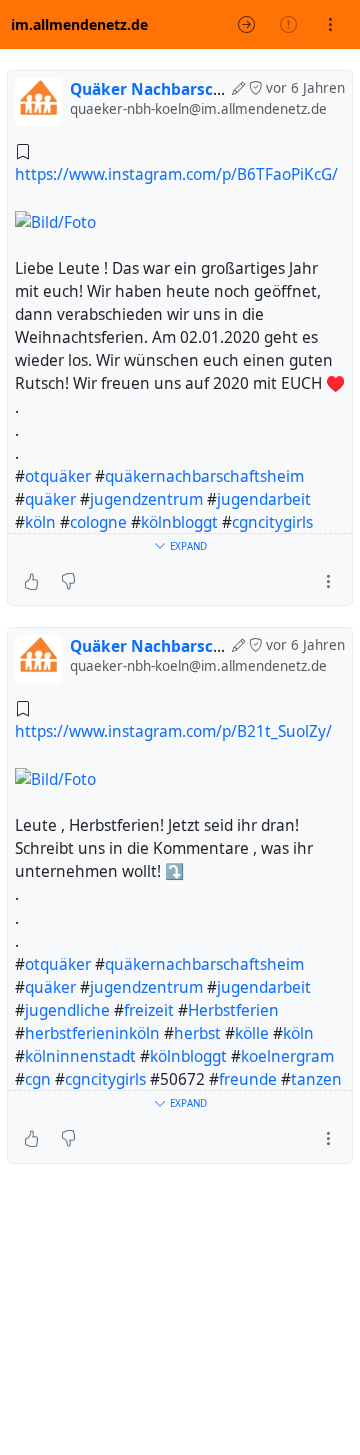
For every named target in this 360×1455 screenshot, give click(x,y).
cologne (98, 522)
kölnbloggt (179, 522)
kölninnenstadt (80, 1056)
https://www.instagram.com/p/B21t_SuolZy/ (173, 731)
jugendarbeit (264, 499)
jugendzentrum (146, 499)
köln (40, 522)
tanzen (316, 1079)
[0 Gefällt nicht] (68, 581)
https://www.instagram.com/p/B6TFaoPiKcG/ (176, 174)
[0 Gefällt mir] (31, 581)
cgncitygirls (272, 522)
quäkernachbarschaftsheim (204, 476)
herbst (197, 1033)
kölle (252, 1033)
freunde (248, 1079)
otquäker (58, 476)
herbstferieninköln (92, 1033)
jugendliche (67, 1010)
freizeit (149, 1010)
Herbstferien (233, 1010)
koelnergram (287, 1056)
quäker (50, 499)
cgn (38, 1079)
